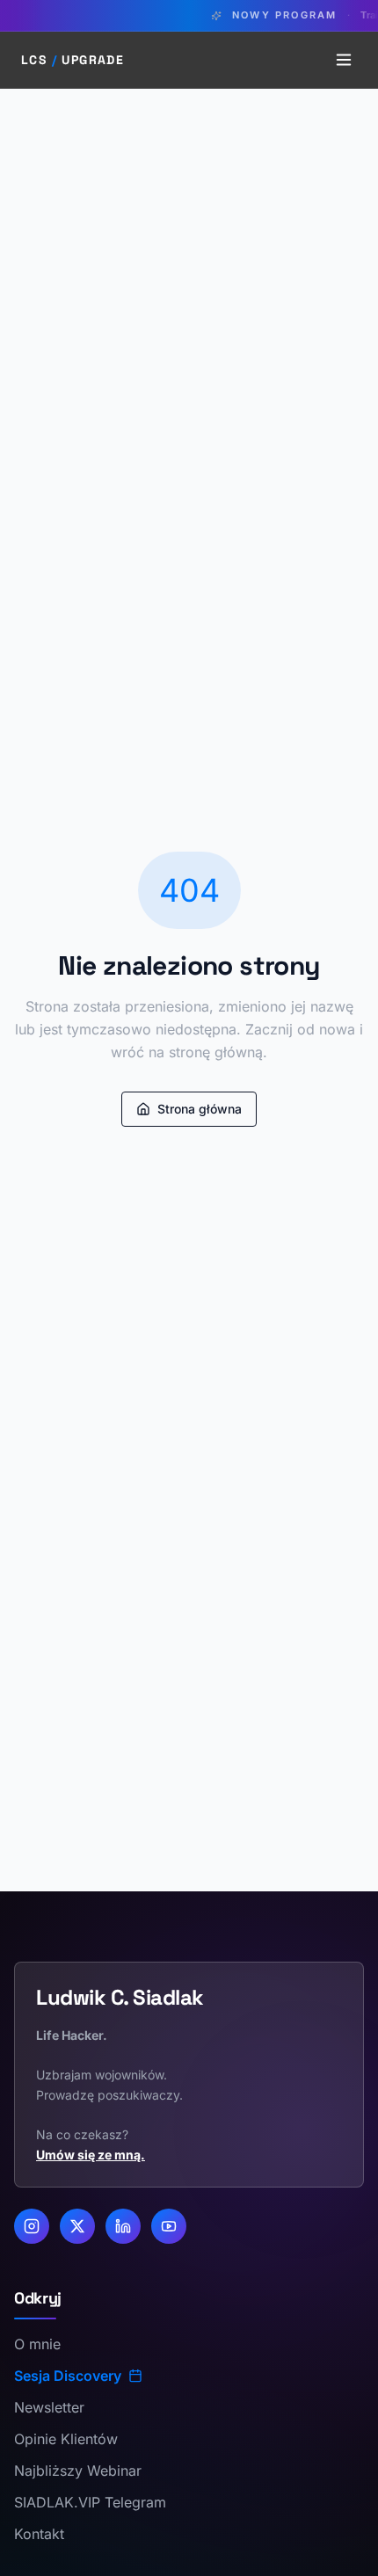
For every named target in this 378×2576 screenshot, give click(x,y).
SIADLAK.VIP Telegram (90, 2502)
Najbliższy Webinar (78, 2471)
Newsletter (49, 2407)
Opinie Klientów (66, 2439)
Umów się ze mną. (91, 2155)
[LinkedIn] (123, 2226)
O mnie (37, 2344)
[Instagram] (32, 2226)
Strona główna (200, 1109)
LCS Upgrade (73, 60)
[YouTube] (169, 2226)
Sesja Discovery (68, 2376)
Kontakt (39, 2534)
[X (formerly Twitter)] (77, 2226)
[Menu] (344, 60)
